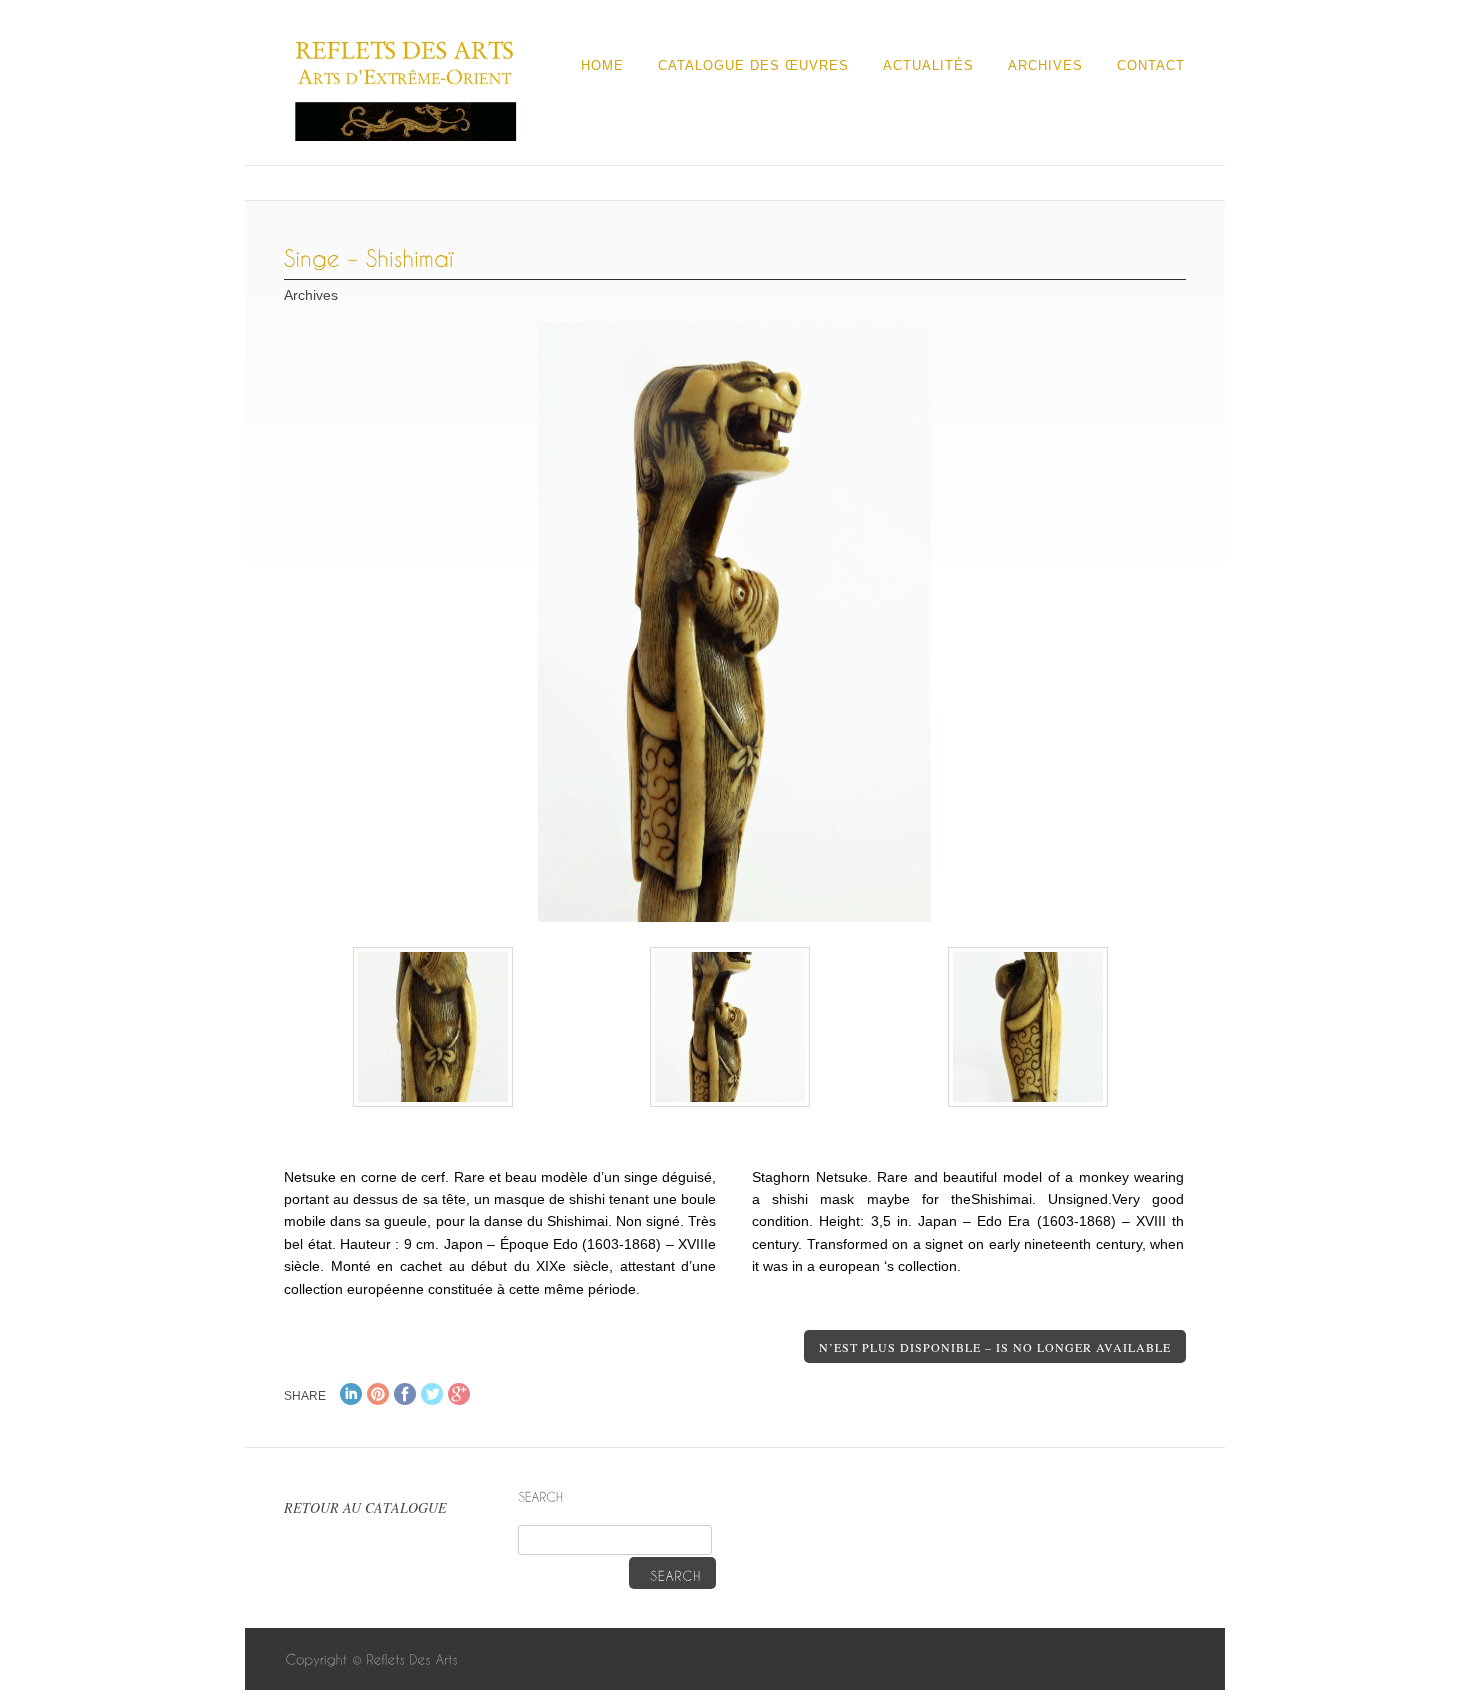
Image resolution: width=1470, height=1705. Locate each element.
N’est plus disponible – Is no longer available (995, 1347)
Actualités (928, 65)
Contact (1151, 65)
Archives (1045, 65)
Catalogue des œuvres (753, 65)
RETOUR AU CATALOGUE (365, 1507)
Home (602, 65)
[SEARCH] (672, 1573)
